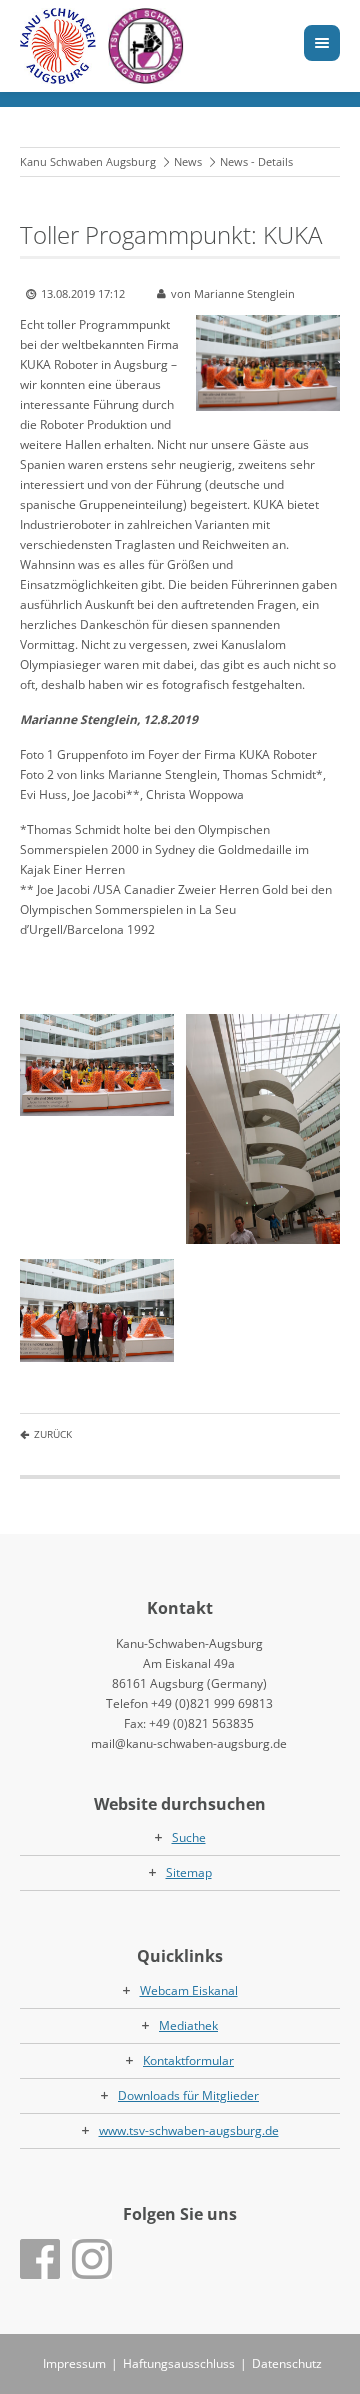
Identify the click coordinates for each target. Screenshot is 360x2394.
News (188, 161)
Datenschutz (287, 2363)
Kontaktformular (188, 2060)
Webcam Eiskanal (189, 1990)
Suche (189, 1837)
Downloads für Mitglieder (188, 2095)
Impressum (74, 2363)
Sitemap (189, 1872)
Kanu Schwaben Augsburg (88, 161)
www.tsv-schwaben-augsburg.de (189, 2130)
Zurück (53, 1434)
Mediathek (188, 2025)
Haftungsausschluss (179, 2363)
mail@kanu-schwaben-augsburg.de (189, 1743)
